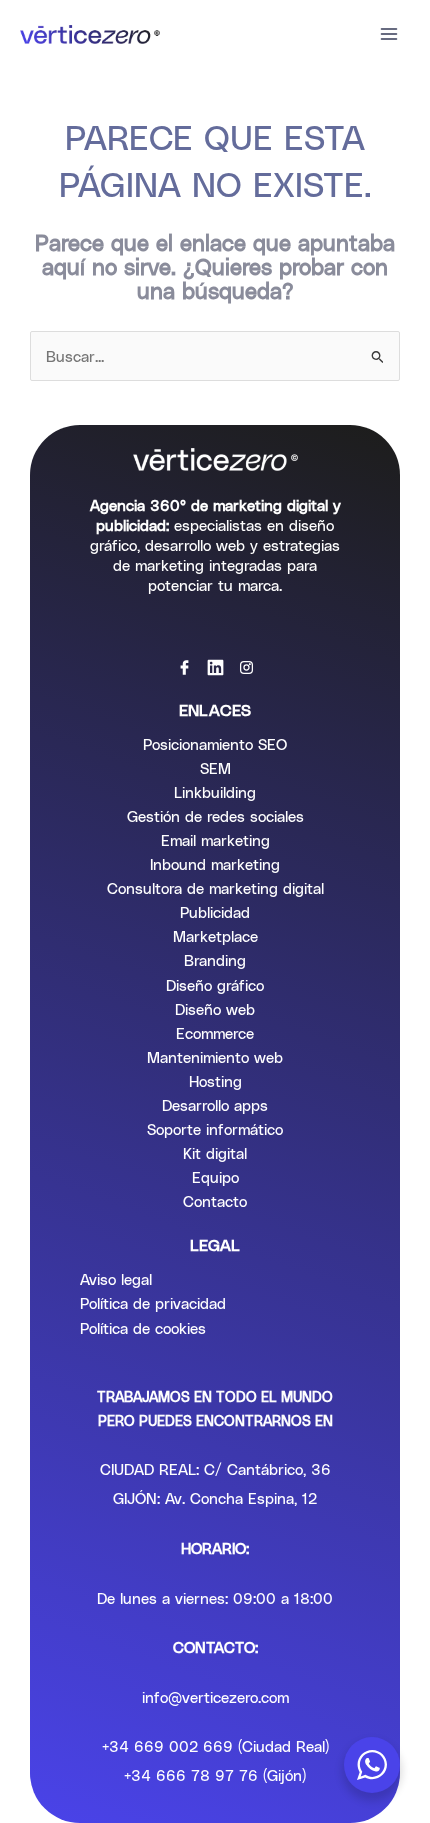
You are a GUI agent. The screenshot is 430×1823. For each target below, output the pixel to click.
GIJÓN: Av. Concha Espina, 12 (215, 1498)
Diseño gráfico (215, 985)
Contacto (215, 1201)
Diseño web (215, 1009)
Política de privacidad (153, 1303)
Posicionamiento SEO (215, 744)
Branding (215, 960)
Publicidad (215, 912)
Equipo (215, 1177)
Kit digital (215, 1153)
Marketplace (215, 936)
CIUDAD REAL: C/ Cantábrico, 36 (215, 1469)
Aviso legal (116, 1279)
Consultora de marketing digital (215, 888)
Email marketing (215, 840)
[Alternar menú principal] (389, 34)
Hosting (215, 1081)
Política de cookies (143, 1328)
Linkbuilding (215, 792)
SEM (215, 768)
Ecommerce (215, 1033)
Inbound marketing (215, 864)
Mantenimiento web (215, 1057)
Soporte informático (215, 1129)
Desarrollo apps (215, 1105)
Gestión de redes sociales (215, 816)
